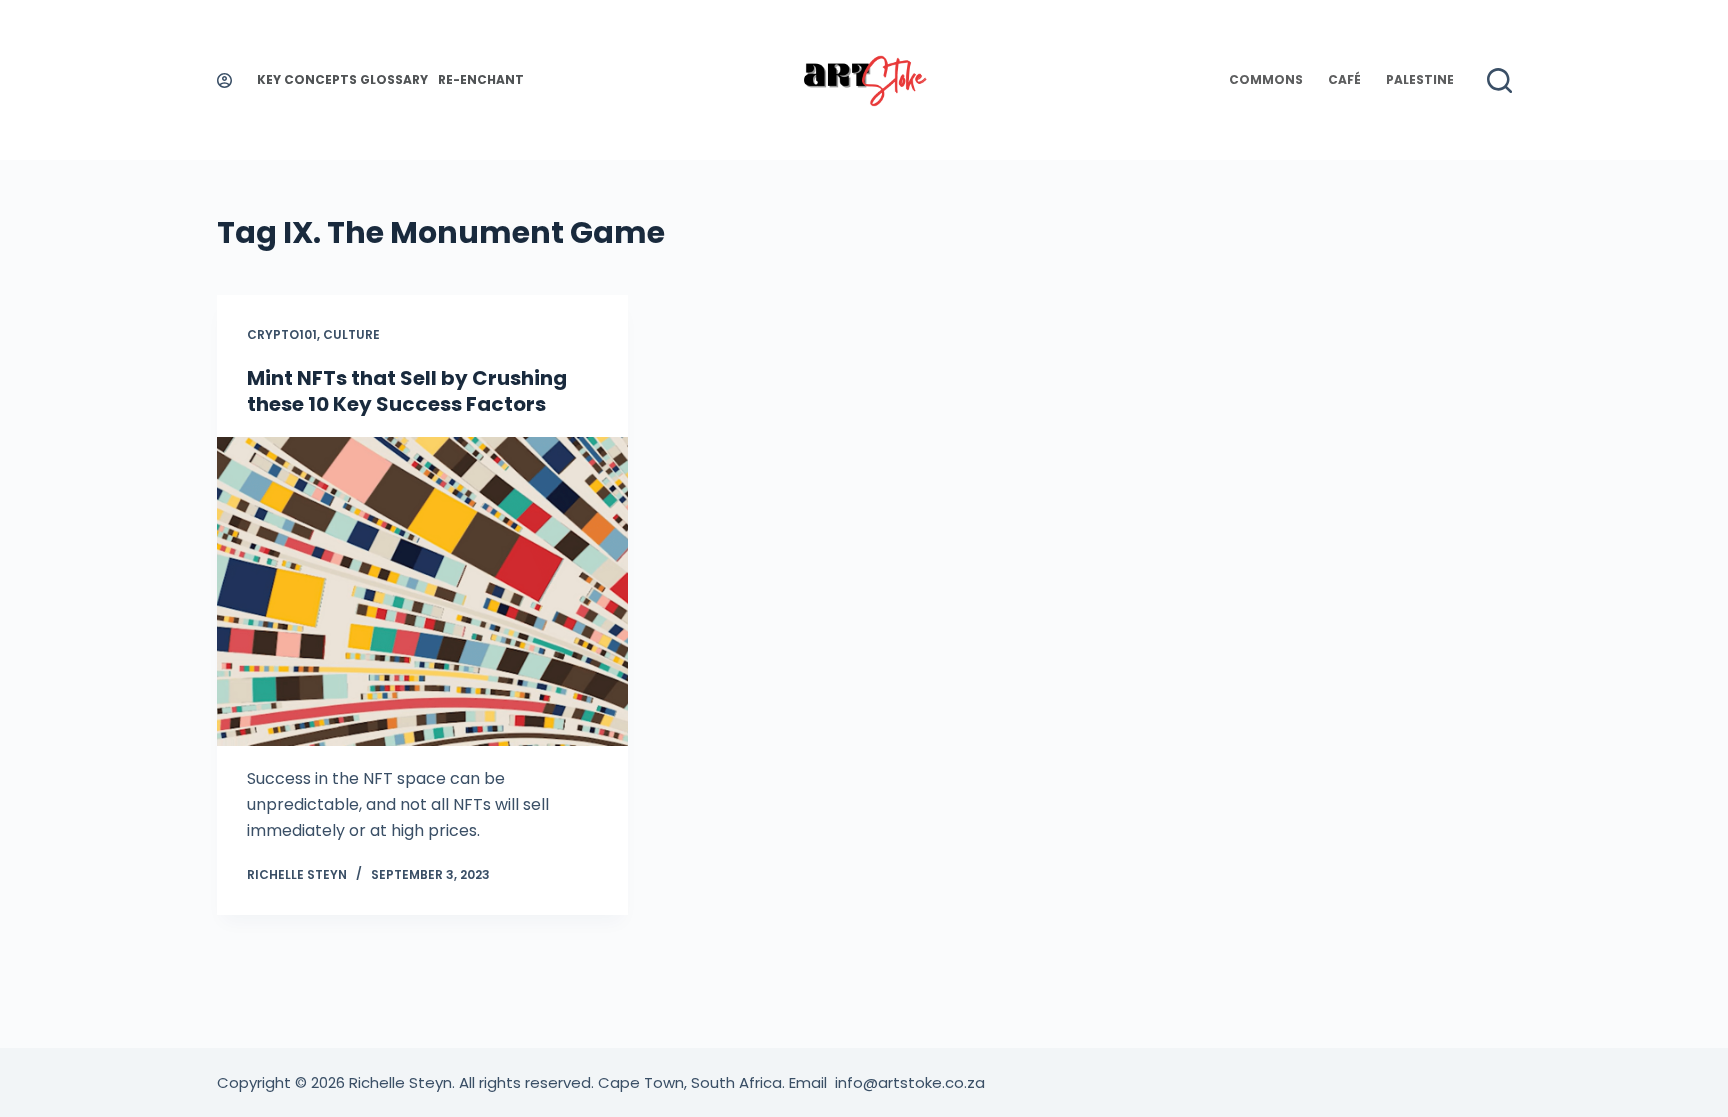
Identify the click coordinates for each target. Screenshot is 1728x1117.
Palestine (1420, 79)
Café (1344, 79)
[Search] (1499, 80)
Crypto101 (282, 334)
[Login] (224, 80)
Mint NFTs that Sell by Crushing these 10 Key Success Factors (407, 391)
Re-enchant (481, 79)
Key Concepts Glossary (342, 79)
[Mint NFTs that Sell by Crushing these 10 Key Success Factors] (423, 591)
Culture (351, 334)
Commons (1266, 79)
